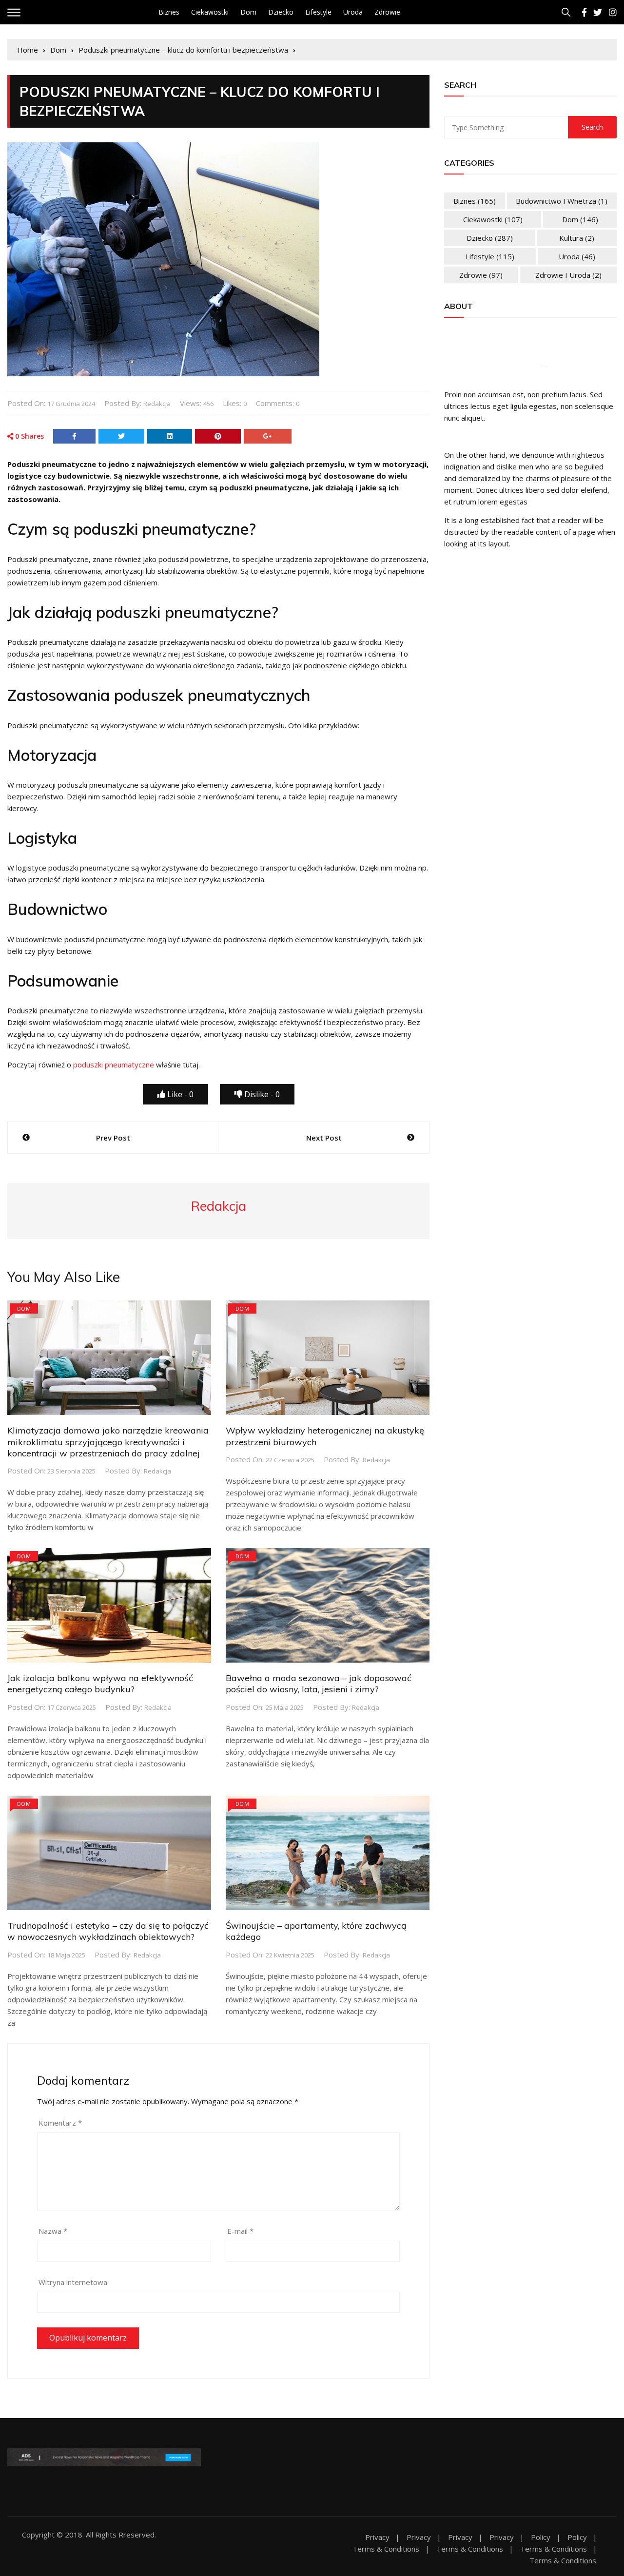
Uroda (353, 12)
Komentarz (60, 2123)
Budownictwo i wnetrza (562, 201)
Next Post (324, 1138)
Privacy (377, 2537)
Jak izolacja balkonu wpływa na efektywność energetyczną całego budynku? (100, 1684)
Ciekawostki (210, 12)
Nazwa (53, 2231)
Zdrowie (387, 12)
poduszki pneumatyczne (114, 1065)
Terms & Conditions (386, 2549)
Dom (248, 12)
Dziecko (281, 12)
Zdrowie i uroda (568, 275)
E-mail (240, 2231)
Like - (179, 1094)
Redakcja (157, 404)
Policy (541, 2537)
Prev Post (113, 1138)
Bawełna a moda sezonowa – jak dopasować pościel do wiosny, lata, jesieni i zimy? (319, 1684)
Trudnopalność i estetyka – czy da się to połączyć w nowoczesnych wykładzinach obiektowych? (108, 1931)
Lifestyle (318, 12)
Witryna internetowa (73, 2282)
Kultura (577, 238)
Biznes (169, 12)
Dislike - (261, 1094)
